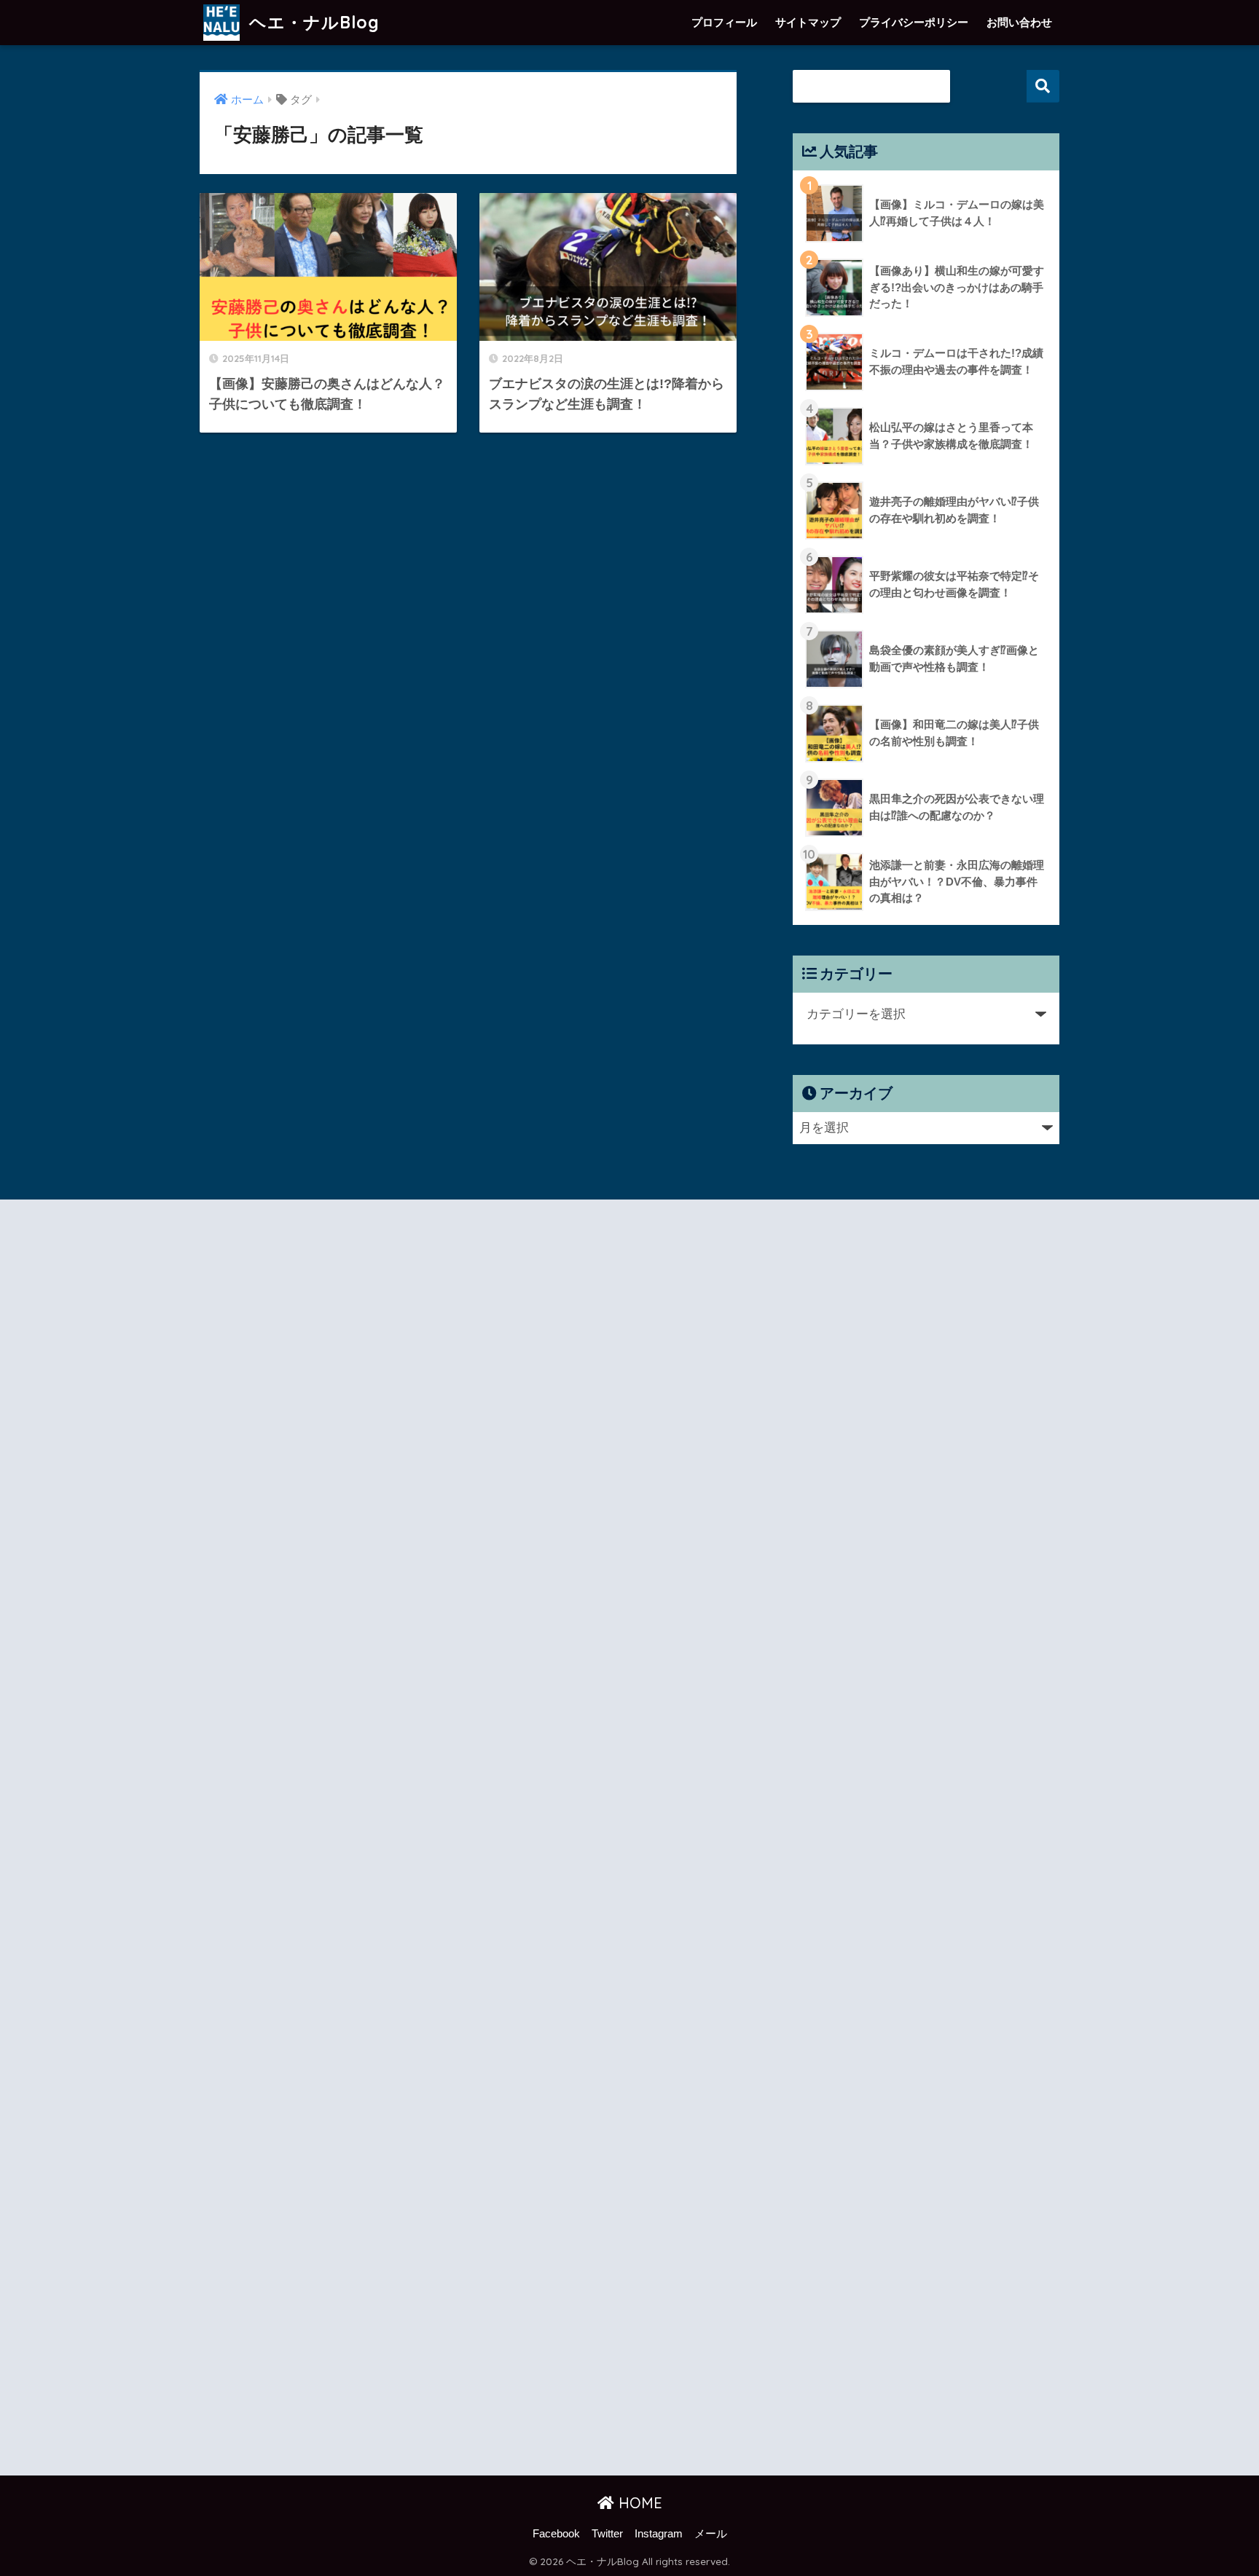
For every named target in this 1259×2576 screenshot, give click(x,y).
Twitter (607, 2534)
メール (711, 2534)
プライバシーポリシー (914, 22)
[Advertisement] (329, 1840)
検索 (1043, 86)
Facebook (556, 2534)
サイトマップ (808, 22)
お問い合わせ (1019, 22)
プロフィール (724, 22)
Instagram (659, 2534)
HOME (638, 2503)
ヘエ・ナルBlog (312, 22)
